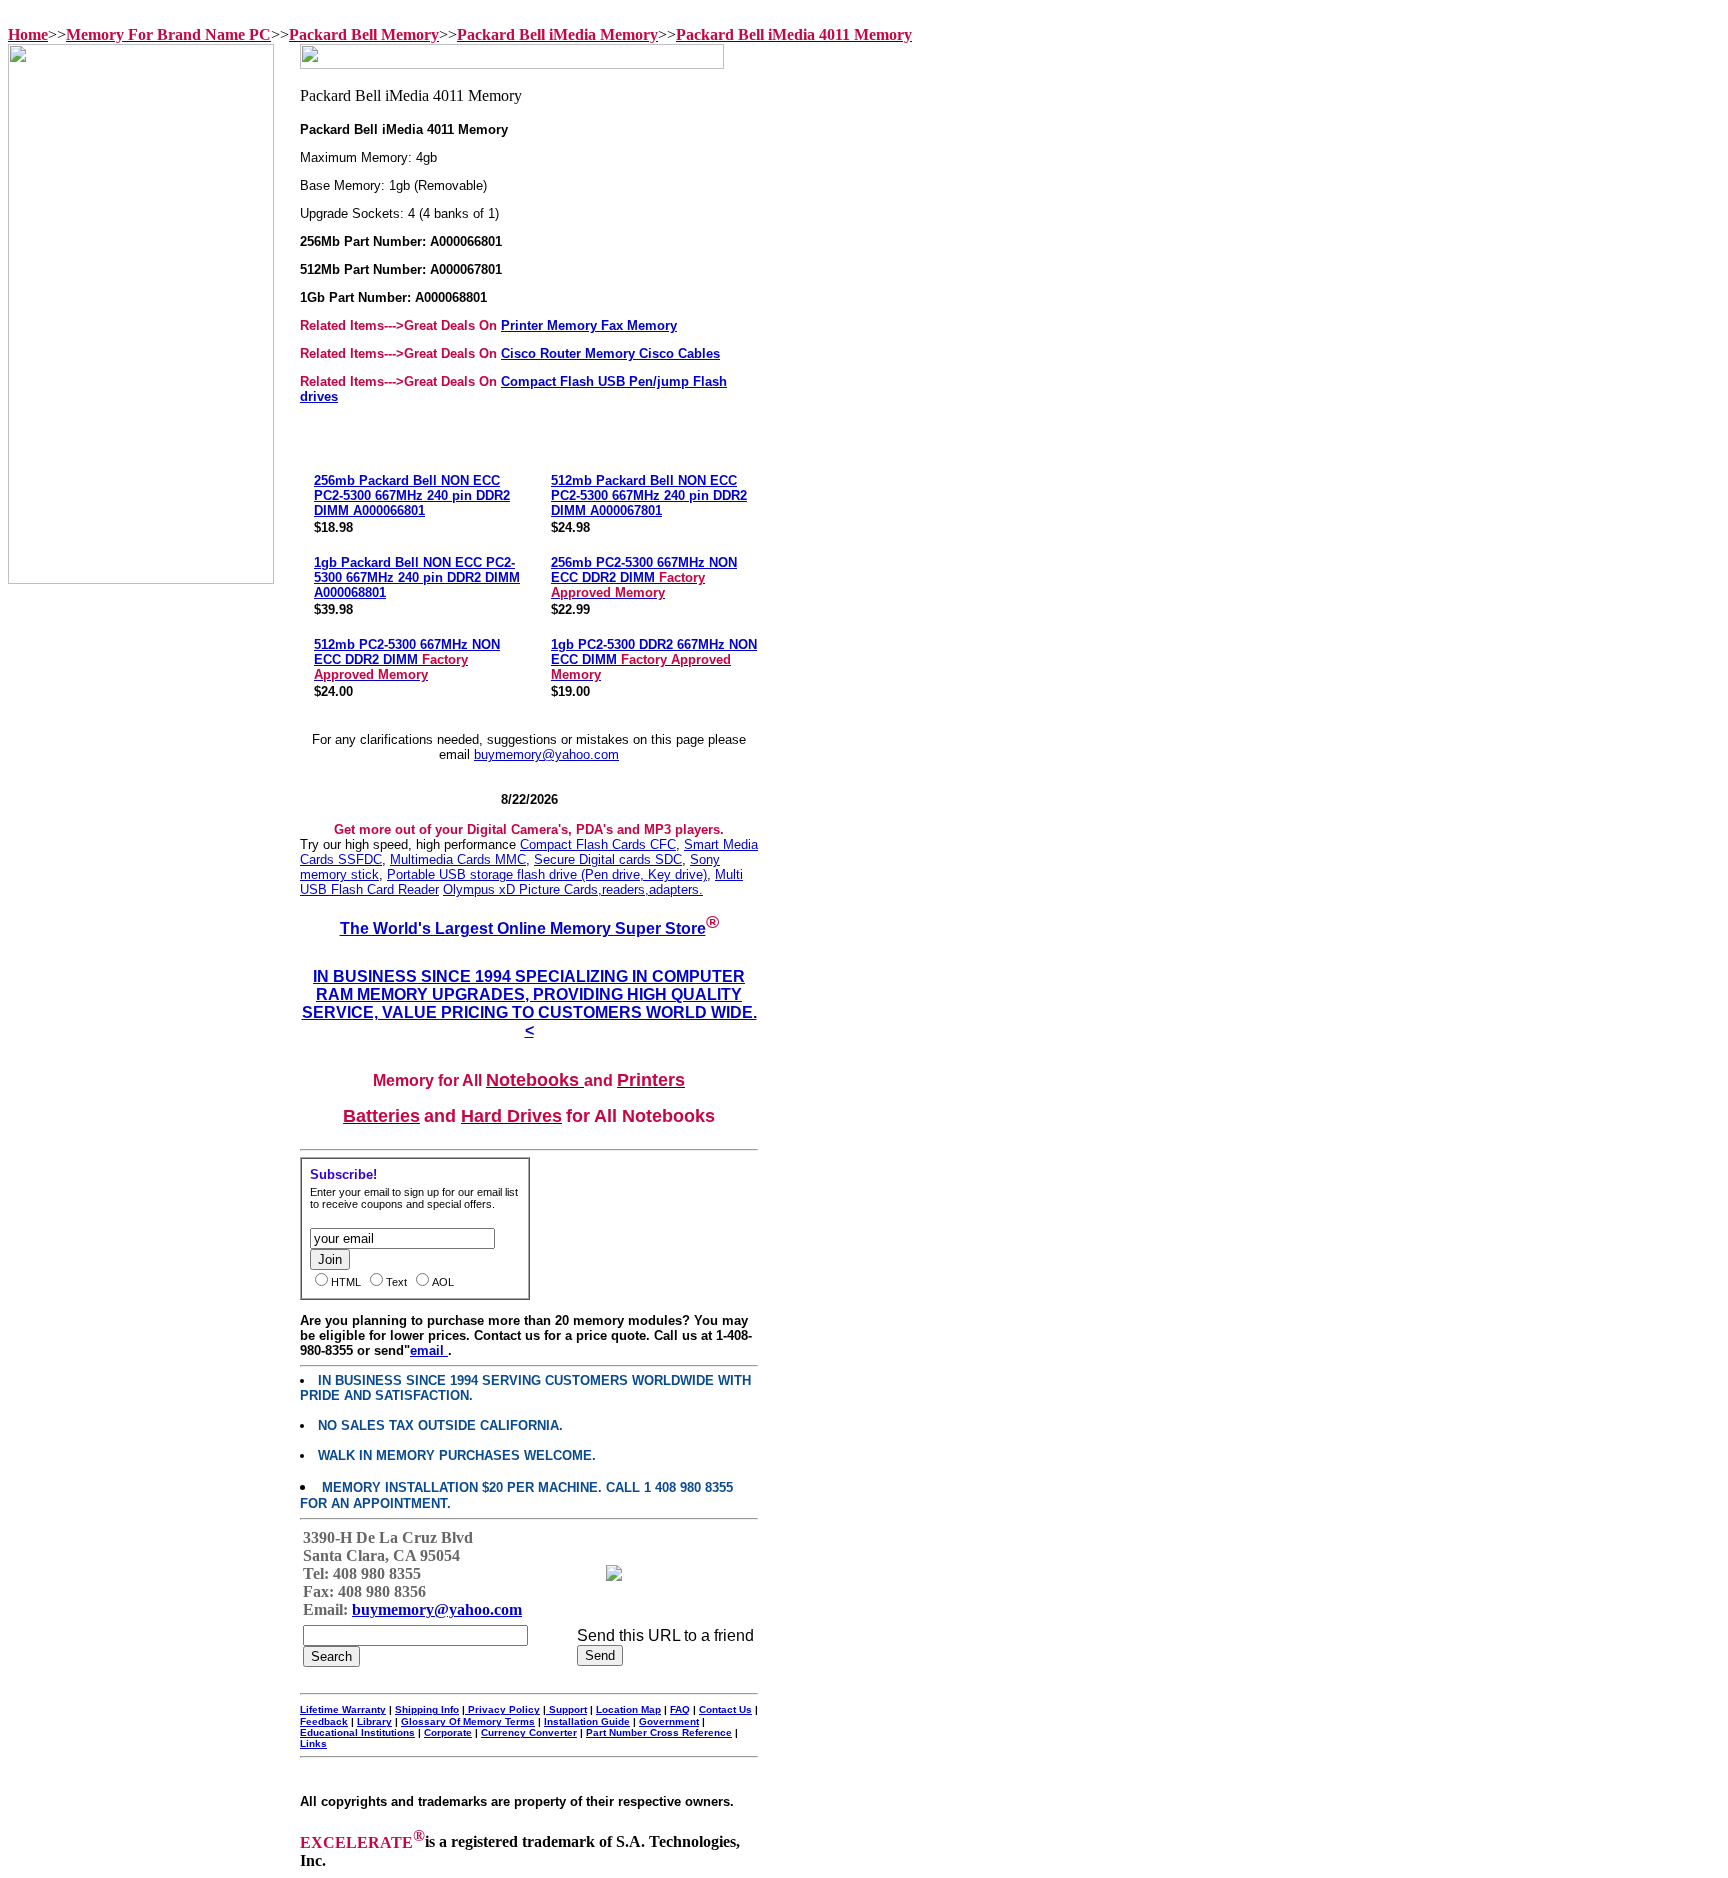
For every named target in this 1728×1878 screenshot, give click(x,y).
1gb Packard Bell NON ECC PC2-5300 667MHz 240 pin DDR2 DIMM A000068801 (417, 577)
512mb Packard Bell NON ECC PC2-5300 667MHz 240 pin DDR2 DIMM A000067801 (649, 495)
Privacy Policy (502, 1709)
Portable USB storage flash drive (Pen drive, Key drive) (547, 874)
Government (669, 1721)
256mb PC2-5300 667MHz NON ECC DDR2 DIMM (644, 577)
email (429, 1350)
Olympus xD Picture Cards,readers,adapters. (573, 889)
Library (374, 1721)
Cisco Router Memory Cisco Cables (610, 353)
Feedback (324, 1721)
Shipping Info (427, 1709)
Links (313, 1743)
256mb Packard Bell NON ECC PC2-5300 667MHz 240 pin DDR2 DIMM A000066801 (412, 495)
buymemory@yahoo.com (546, 754)
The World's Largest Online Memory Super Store (523, 928)
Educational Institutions (357, 1732)
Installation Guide (587, 1721)
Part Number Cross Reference (659, 1732)
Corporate (448, 1732)
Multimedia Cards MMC (458, 859)
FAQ (680, 1709)
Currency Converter (529, 1732)
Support (566, 1709)
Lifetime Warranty (343, 1709)
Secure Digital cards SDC (608, 859)
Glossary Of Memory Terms (468, 1721)
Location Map (628, 1709)
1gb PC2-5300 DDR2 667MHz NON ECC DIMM (654, 659)
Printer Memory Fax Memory (589, 325)
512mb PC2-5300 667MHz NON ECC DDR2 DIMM (407, 659)
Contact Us (725, 1709)
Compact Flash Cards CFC (598, 844)
